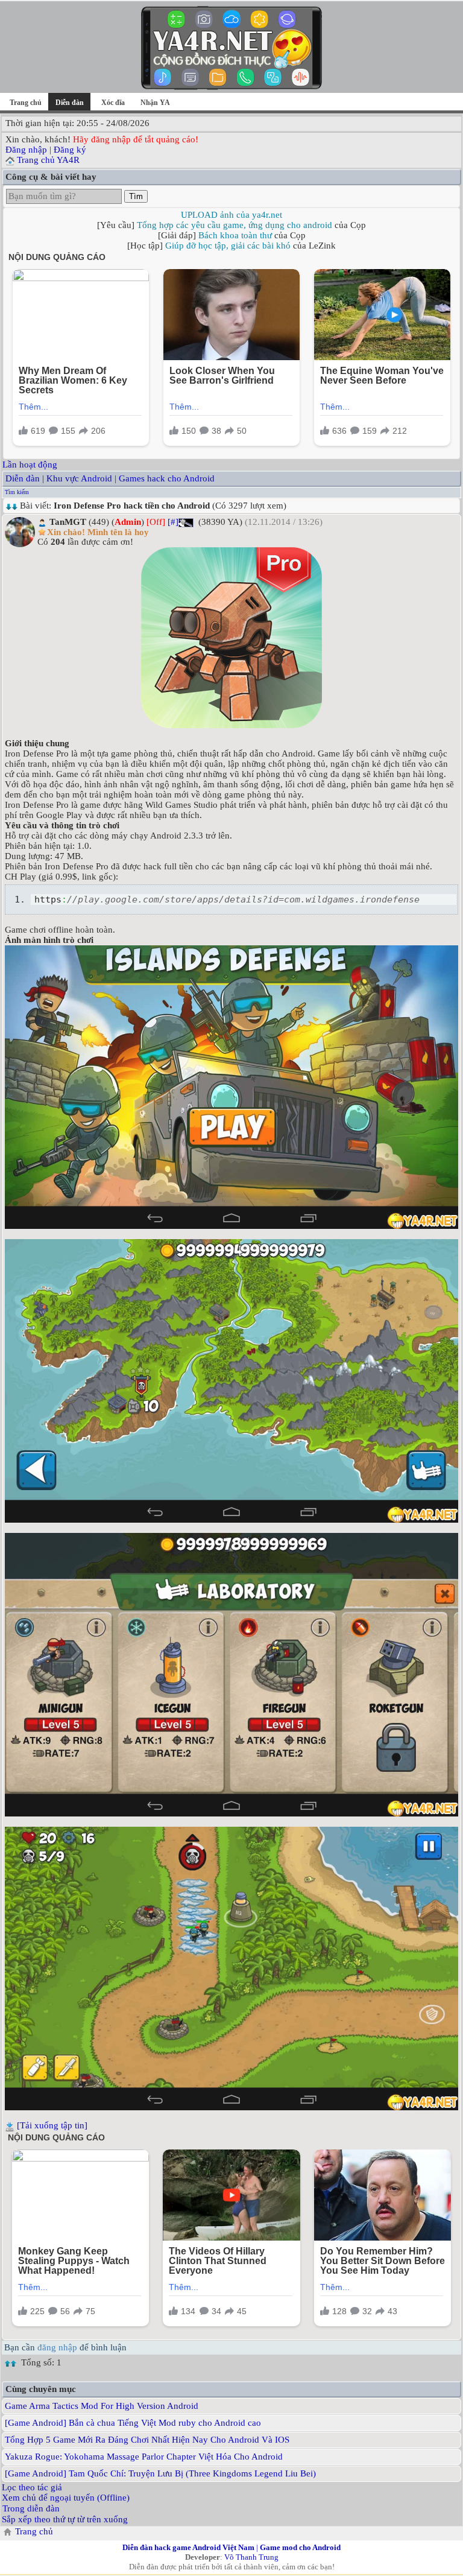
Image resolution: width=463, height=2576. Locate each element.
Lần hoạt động (30, 465)
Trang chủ (26, 103)
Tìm (136, 196)
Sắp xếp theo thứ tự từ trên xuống (65, 2519)
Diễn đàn (23, 478)
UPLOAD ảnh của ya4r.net (231, 215)
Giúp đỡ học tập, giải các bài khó (228, 246)
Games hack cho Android (167, 478)
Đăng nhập (26, 150)
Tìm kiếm (17, 492)
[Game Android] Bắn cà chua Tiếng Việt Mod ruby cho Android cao (133, 2423)
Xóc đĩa (113, 103)
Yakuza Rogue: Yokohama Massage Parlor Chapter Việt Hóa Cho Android (144, 2457)
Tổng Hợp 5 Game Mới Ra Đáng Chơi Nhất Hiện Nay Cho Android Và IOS (147, 2440)
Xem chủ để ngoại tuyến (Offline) (66, 2498)
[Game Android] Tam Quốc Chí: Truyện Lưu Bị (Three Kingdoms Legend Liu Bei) (160, 2473)
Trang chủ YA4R (48, 160)
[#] (173, 522)
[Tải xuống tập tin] (52, 2125)
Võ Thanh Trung (251, 2557)
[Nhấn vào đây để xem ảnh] (231, 638)
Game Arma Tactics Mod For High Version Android (102, 2406)
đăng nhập (57, 2347)
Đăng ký (70, 150)
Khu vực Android (79, 478)
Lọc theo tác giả (32, 2487)
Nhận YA (155, 103)
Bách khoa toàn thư (235, 235)
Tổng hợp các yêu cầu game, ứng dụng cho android (235, 225)
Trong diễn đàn (31, 2508)
